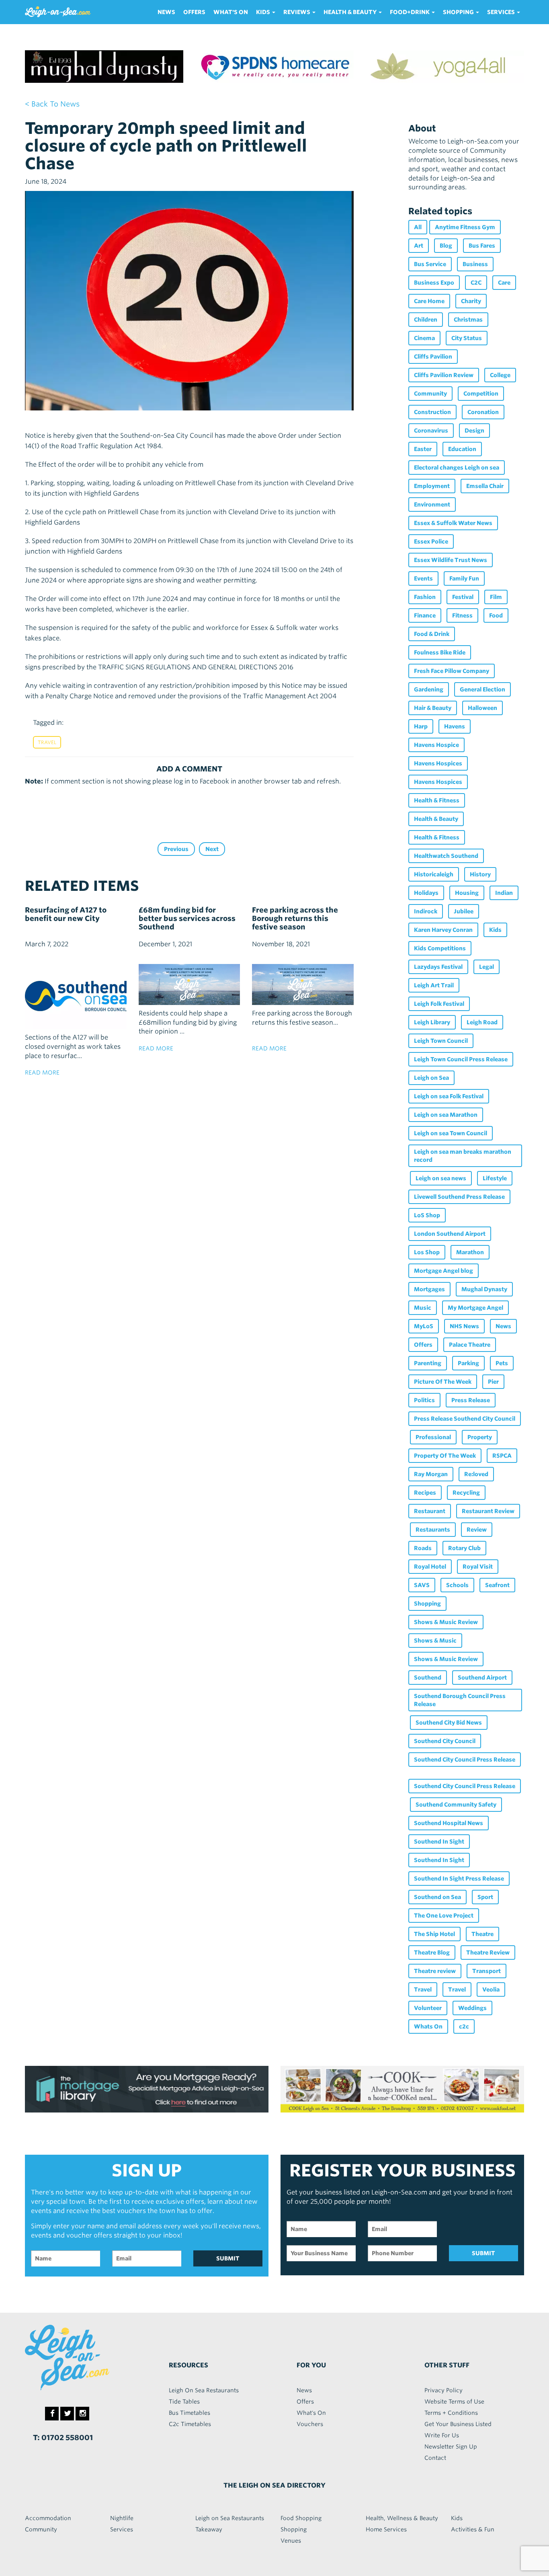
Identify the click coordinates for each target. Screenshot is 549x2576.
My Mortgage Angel (475, 1308)
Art (419, 246)
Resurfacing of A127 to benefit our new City (66, 914)
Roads (423, 1548)
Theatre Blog (432, 1953)
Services (122, 2529)
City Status (467, 338)
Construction (432, 412)
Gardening (429, 689)
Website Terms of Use (454, 2402)
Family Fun (464, 578)
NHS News (464, 1326)
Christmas (468, 320)
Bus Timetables (189, 2413)
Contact (435, 2458)
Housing (467, 893)
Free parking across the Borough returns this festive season (295, 918)
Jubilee (464, 911)
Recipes (425, 1493)
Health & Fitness (437, 800)
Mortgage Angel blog (444, 1271)
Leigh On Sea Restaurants (204, 2390)
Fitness (462, 615)
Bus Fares (482, 246)
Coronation (483, 412)
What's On (231, 12)
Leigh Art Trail (434, 985)
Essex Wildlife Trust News (451, 560)
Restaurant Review (488, 1511)
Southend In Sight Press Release (459, 1879)
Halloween (482, 708)
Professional (433, 1437)
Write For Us (442, 2435)
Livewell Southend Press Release (459, 1197)
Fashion (425, 597)
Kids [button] (264, 12)
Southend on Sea (437, 1897)
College (500, 375)
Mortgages (429, 1289)
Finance (425, 615)
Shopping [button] (459, 12)
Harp (421, 726)
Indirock (426, 911)
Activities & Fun (473, 2529)
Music (423, 1308)
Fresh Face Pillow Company (452, 671)
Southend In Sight (439, 1842)
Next (212, 849)
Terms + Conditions (451, 2413)
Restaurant (430, 1511)
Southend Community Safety (456, 1805)
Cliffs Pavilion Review (444, 375)
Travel (47, 742)
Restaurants (433, 1530)
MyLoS (424, 1326)
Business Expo (434, 283)
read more (42, 1073)
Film (496, 597)
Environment (432, 505)
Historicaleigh (434, 874)
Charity (471, 301)
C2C (476, 283)
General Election (482, 689)
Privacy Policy (444, 2390)
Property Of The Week (445, 1456)
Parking (468, 1363)
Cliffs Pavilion (433, 357)
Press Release (471, 1400)
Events (423, 578)
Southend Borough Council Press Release (460, 1700)
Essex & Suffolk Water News (453, 523)
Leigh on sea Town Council (451, 1133)
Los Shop (427, 1252)
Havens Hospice (436, 745)
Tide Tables (184, 2402)
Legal (487, 967)
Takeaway (209, 2529)
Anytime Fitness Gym (465, 227)
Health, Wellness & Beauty (402, 2518)
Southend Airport (482, 1678)
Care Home (429, 301)
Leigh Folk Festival (439, 1004)
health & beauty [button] (351, 12)
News (166, 12)
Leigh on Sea (431, 1078)
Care (504, 283)
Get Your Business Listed (458, 2424)
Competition (481, 394)
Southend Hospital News (449, 1823)
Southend (428, 1678)
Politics (424, 1400)
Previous (176, 849)
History (480, 874)
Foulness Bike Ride (440, 652)
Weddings (472, 2008)
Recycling (466, 1493)
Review (477, 1530)
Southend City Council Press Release (465, 1760)
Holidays (426, 893)
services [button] (502, 12)
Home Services (386, 2529)
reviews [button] (297, 12)
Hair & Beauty (433, 708)
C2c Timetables (190, 2424)
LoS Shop (427, 1215)
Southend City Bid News (449, 1723)
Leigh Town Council (441, 1041)
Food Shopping (301, 2518)
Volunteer (428, 2008)
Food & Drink (432, 634)
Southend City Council (445, 1741)
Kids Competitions (440, 948)
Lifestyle (495, 1178)
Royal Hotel (430, 1567)
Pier (493, 1382)
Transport (487, 1971)
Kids (495, 930)
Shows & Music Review (446, 1622)
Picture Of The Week (443, 1382)
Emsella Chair (485, 486)
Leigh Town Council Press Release (461, 1059)
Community (430, 394)
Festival (463, 597)
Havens (455, 726)
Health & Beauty (436, 819)
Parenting (428, 1363)
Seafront (497, 1585)
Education (462, 449)
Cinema (424, 338)
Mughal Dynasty (484, 1289)
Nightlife (122, 2518)
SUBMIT (228, 2258)
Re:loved (476, 1474)
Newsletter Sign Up (451, 2447)
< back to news (52, 104)
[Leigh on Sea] (83, 2358)
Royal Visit (478, 1567)
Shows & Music (435, 1641)
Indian (504, 893)
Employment (432, 486)
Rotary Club (464, 1548)
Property (480, 1437)
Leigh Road (482, 1022)
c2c (464, 2026)
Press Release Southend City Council (465, 1419)
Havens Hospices (438, 763)
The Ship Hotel (434, 1934)
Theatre (482, 1934)
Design (474, 431)
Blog (446, 246)
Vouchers (310, 2424)
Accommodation (48, 2518)
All (418, 227)
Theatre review (435, 1971)
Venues (291, 2541)
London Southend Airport (450, 1234)
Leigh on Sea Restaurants (230, 2518)
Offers (194, 12)
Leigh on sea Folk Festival (449, 1096)
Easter (423, 449)
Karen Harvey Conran (443, 930)
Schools (457, 1585)
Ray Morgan (431, 1474)
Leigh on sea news (441, 1178)
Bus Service (430, 264)
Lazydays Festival (438, 967)
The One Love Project (444, 1916)
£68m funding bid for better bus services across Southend (187, 918)
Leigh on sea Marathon (446, 1115)
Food (496, 615)
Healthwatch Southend (446, 856)
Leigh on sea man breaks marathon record (463, 1156)
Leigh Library (432, 1022)
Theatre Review (488, 1953)
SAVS (422, 1585)
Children (426, 320)
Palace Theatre (470, 1345)
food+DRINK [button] (410, 12)
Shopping (427, 1604)
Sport (485, 1897)
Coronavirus (431, 431)
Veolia (491, 1989)
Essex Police (431, 541)
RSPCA (502, 1456)
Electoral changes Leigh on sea (457, 468)
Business (475, 264)
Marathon (470, 1252)
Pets (502, 1363)
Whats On (428, 2026)
